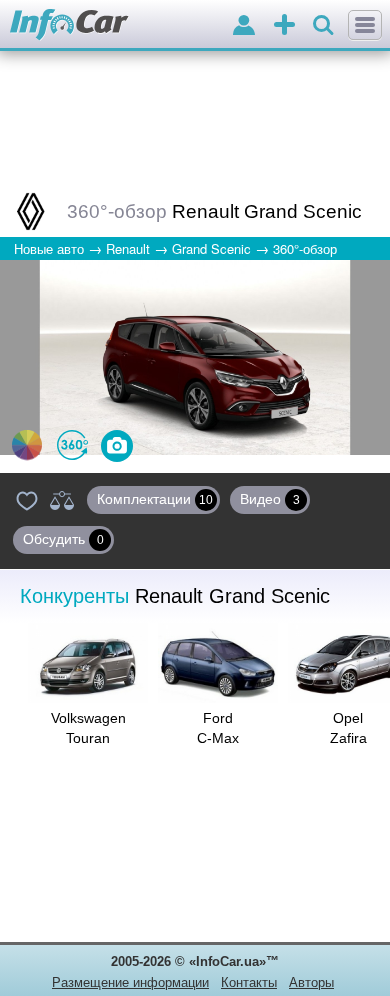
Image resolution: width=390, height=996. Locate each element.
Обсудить (63, 539)
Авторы (311, 982)
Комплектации (155, 499)
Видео (270, 499)
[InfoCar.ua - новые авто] (69, 25)
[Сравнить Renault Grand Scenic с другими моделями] (62, 500)
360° (72, 445)
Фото (117, 446)
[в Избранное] (27, 500)
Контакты (249, 982)
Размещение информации (130, 982)
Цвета (27, 445)
